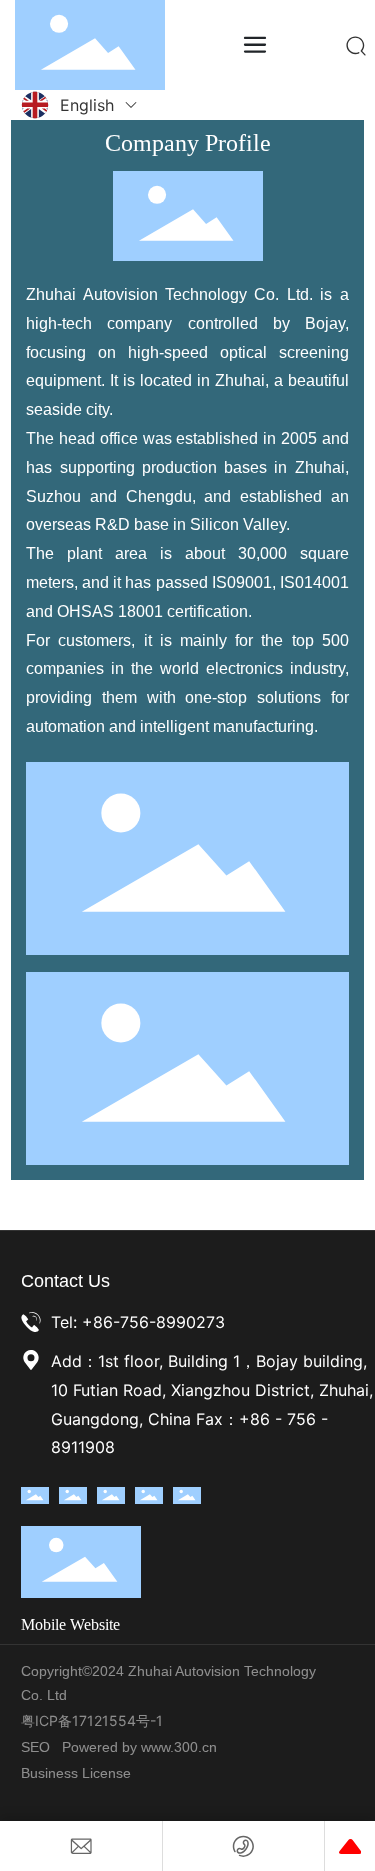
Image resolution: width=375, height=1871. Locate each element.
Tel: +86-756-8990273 (138, 1322)
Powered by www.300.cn (139, 1747)
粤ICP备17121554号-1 (92, 1720)
